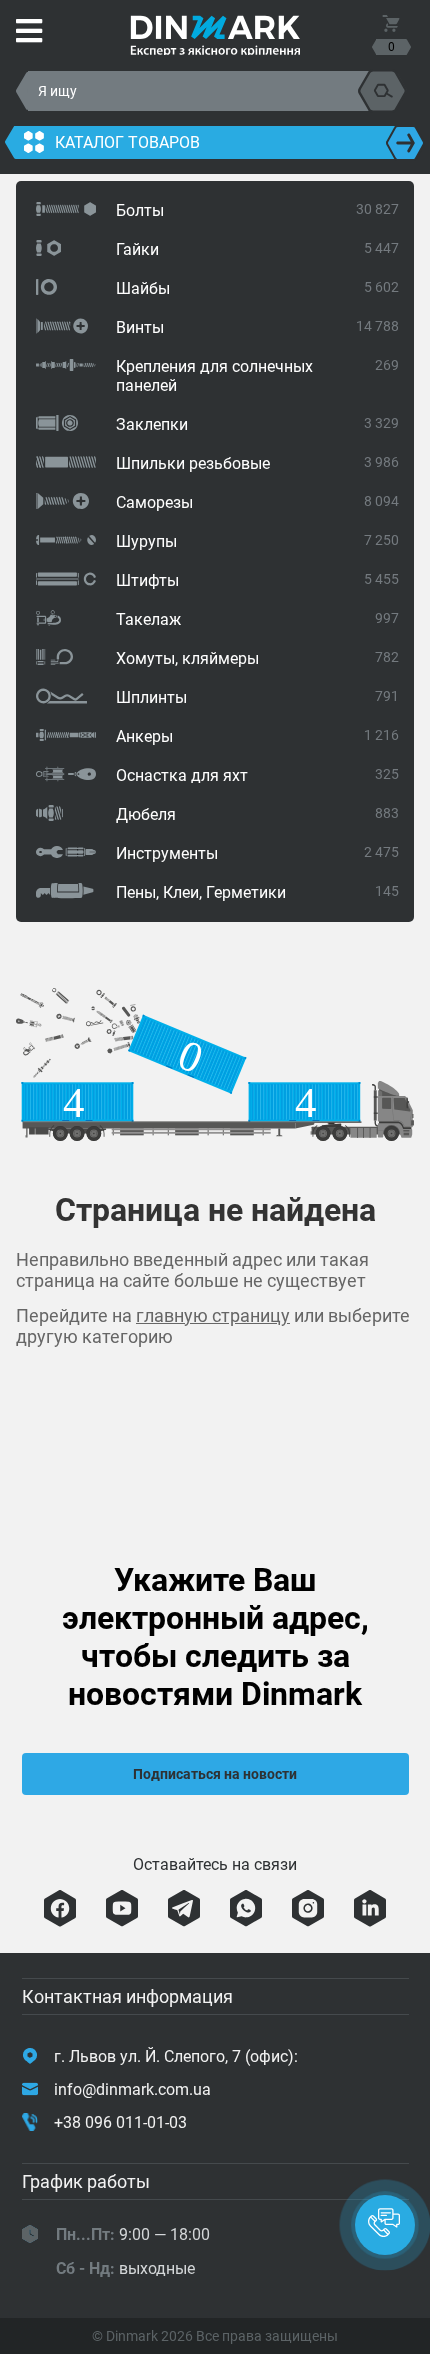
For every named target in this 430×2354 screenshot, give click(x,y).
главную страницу (213, 1315)
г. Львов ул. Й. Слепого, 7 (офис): (176, 2056)
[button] (385, 2225)
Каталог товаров (127, 142)
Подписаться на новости (215, 1774)
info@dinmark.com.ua (132, 2089)
